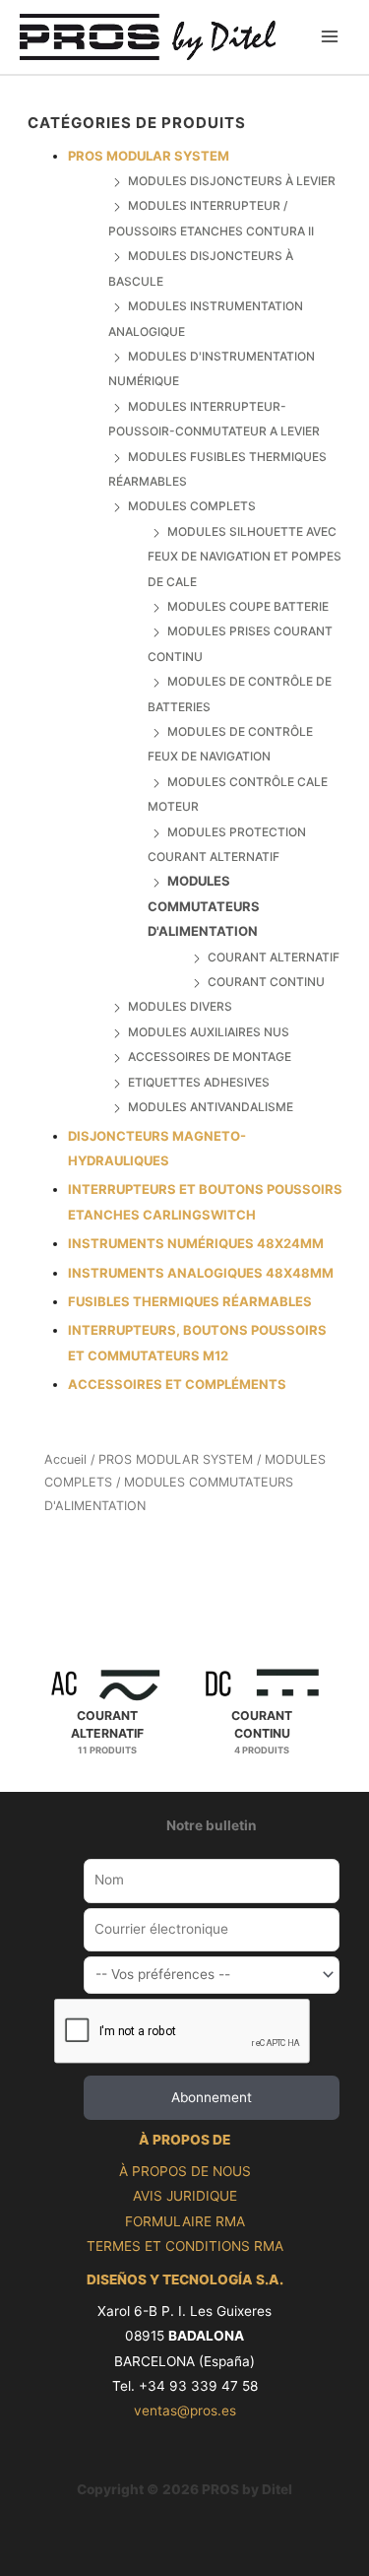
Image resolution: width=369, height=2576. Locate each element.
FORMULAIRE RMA (185, 2221)
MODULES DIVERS (180, 1006)
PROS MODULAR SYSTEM (149, 156)
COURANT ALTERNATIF (274, 957)
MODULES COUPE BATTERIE (248, 606)
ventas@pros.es (185, 2411)
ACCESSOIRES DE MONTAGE (210, 1057)
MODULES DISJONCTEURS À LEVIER (232, 181)
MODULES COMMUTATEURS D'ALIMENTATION (204, 906)
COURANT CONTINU (266, 982)
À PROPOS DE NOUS (185, 2171)
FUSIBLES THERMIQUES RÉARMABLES (190, 1301)
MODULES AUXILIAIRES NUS (209, 1032)
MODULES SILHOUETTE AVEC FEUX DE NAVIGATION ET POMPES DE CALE (245, 557)
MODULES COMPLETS (192, 506)
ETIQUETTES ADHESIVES (199, 1082)
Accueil (65, 1459)
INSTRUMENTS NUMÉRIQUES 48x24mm (196, 1243)
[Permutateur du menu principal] (330, 37)
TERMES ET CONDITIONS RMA (185, 2246)
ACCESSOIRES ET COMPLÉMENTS (177, 1384)
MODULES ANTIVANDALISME (211, 1107)
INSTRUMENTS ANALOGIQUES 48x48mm (201, 1273)
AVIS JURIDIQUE (185, 2196)
